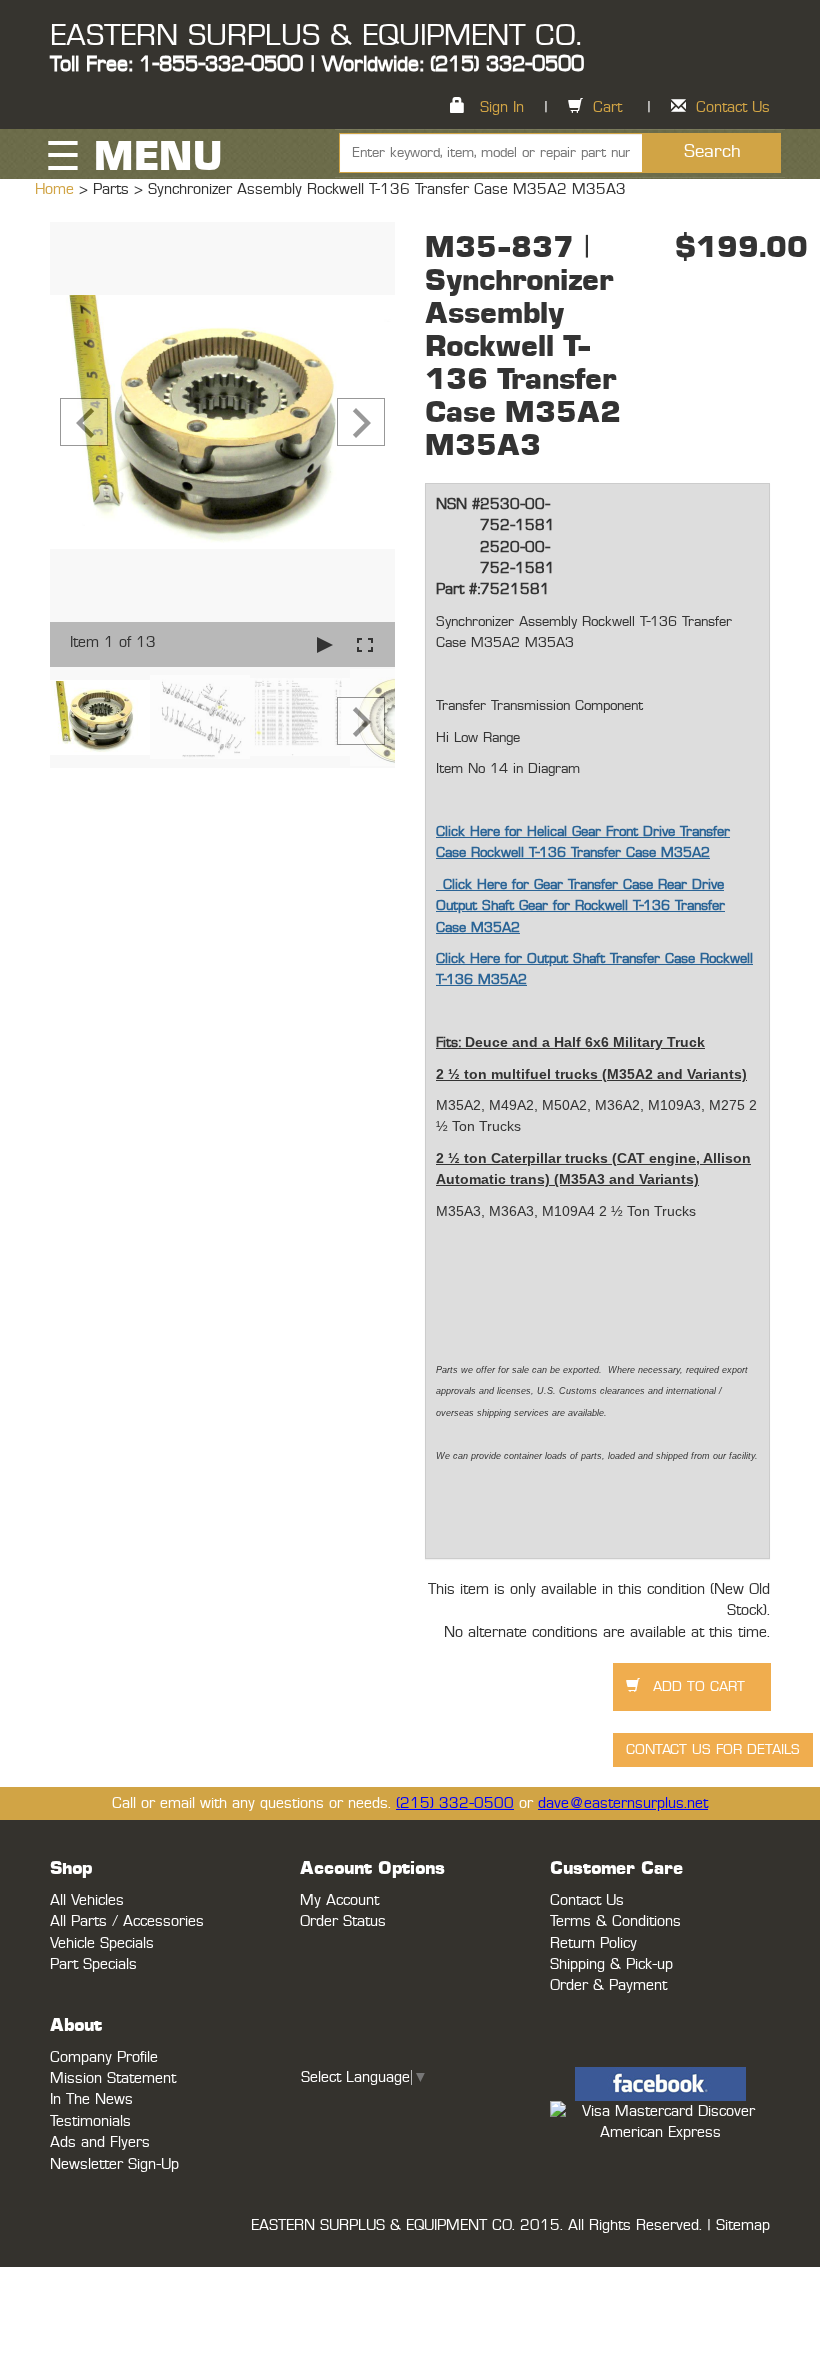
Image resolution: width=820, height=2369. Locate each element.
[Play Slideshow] (325, 644)
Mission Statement (113, 2078)
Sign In (502, 107)
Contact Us (733, 107)
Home (57, 189)
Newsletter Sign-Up (114, 2164)
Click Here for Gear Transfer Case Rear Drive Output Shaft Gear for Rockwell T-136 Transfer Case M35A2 (580, 906)
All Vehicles (87, 1900)
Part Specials (93, 1964)
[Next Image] (361, 422)
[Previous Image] (84, 422)
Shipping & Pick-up (611, 1964)
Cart (607, 107)
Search (712, 152)
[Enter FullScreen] (365, 644)
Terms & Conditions (615, 1921)
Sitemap (743, 2225)
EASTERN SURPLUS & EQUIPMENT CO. (315, 36)
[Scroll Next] (361, 721)
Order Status (343, 1921)
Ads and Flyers (100, 2142)
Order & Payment (608, 1985)
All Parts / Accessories (127, 1921)
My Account (339, 1900)
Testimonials (90, 2121)
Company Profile (104, 2057)
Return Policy (593, 1943)
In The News (91, 2099)
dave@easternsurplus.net (623, 1803)
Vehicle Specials (102, 1943)
